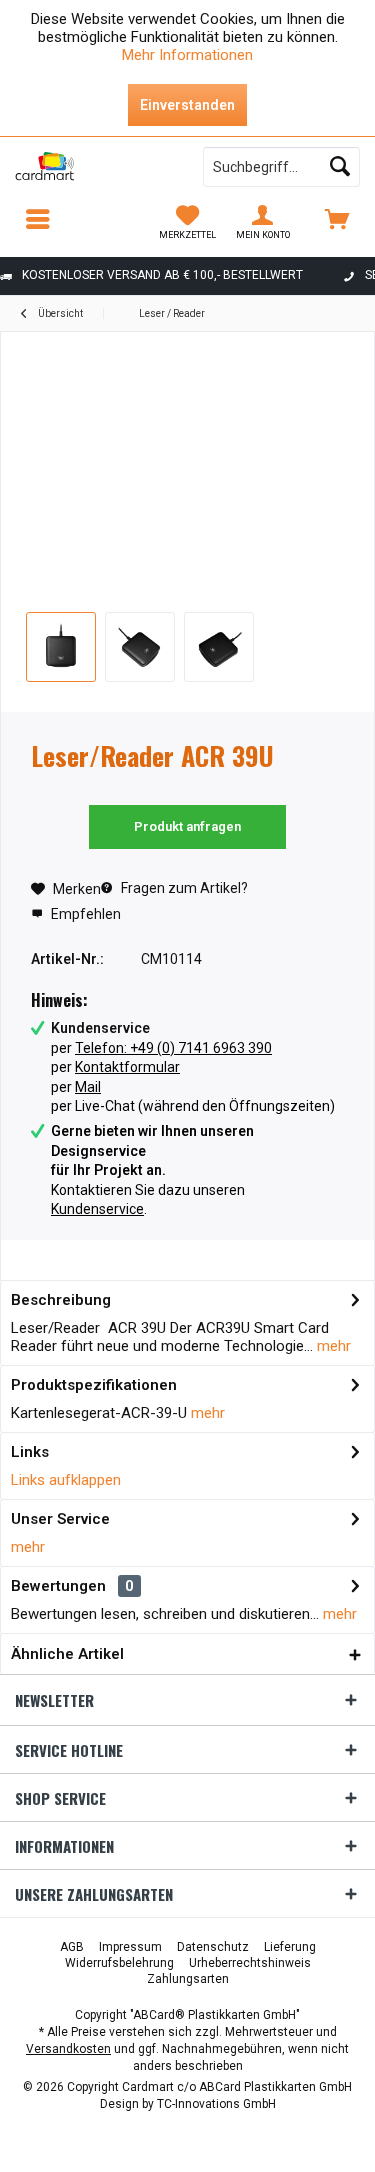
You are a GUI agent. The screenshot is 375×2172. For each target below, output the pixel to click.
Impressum (130, 1947)
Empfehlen (84, 914)
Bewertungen (58, 1586)
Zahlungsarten (188, 1979)
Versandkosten (68, 2049)
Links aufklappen (66, 1480)
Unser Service (60, 1519)
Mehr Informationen (187, 55)
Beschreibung (61, 1300)
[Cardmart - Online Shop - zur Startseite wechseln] (94, 167)
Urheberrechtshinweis (250, 1963)
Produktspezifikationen (94, 1385)
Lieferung (290, 1947)
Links (30, 1452)
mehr (332, 1346)
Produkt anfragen (187, 826)
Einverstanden (187, 105)
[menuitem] (337, 222)
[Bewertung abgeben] (187, 782)
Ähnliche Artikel (67, 1654)
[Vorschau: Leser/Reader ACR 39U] (61, 647)
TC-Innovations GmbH (216, 2104)
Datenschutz (213, 1947)
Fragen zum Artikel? (183, 888)
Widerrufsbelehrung (119, 1963)
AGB (72, 1947)
